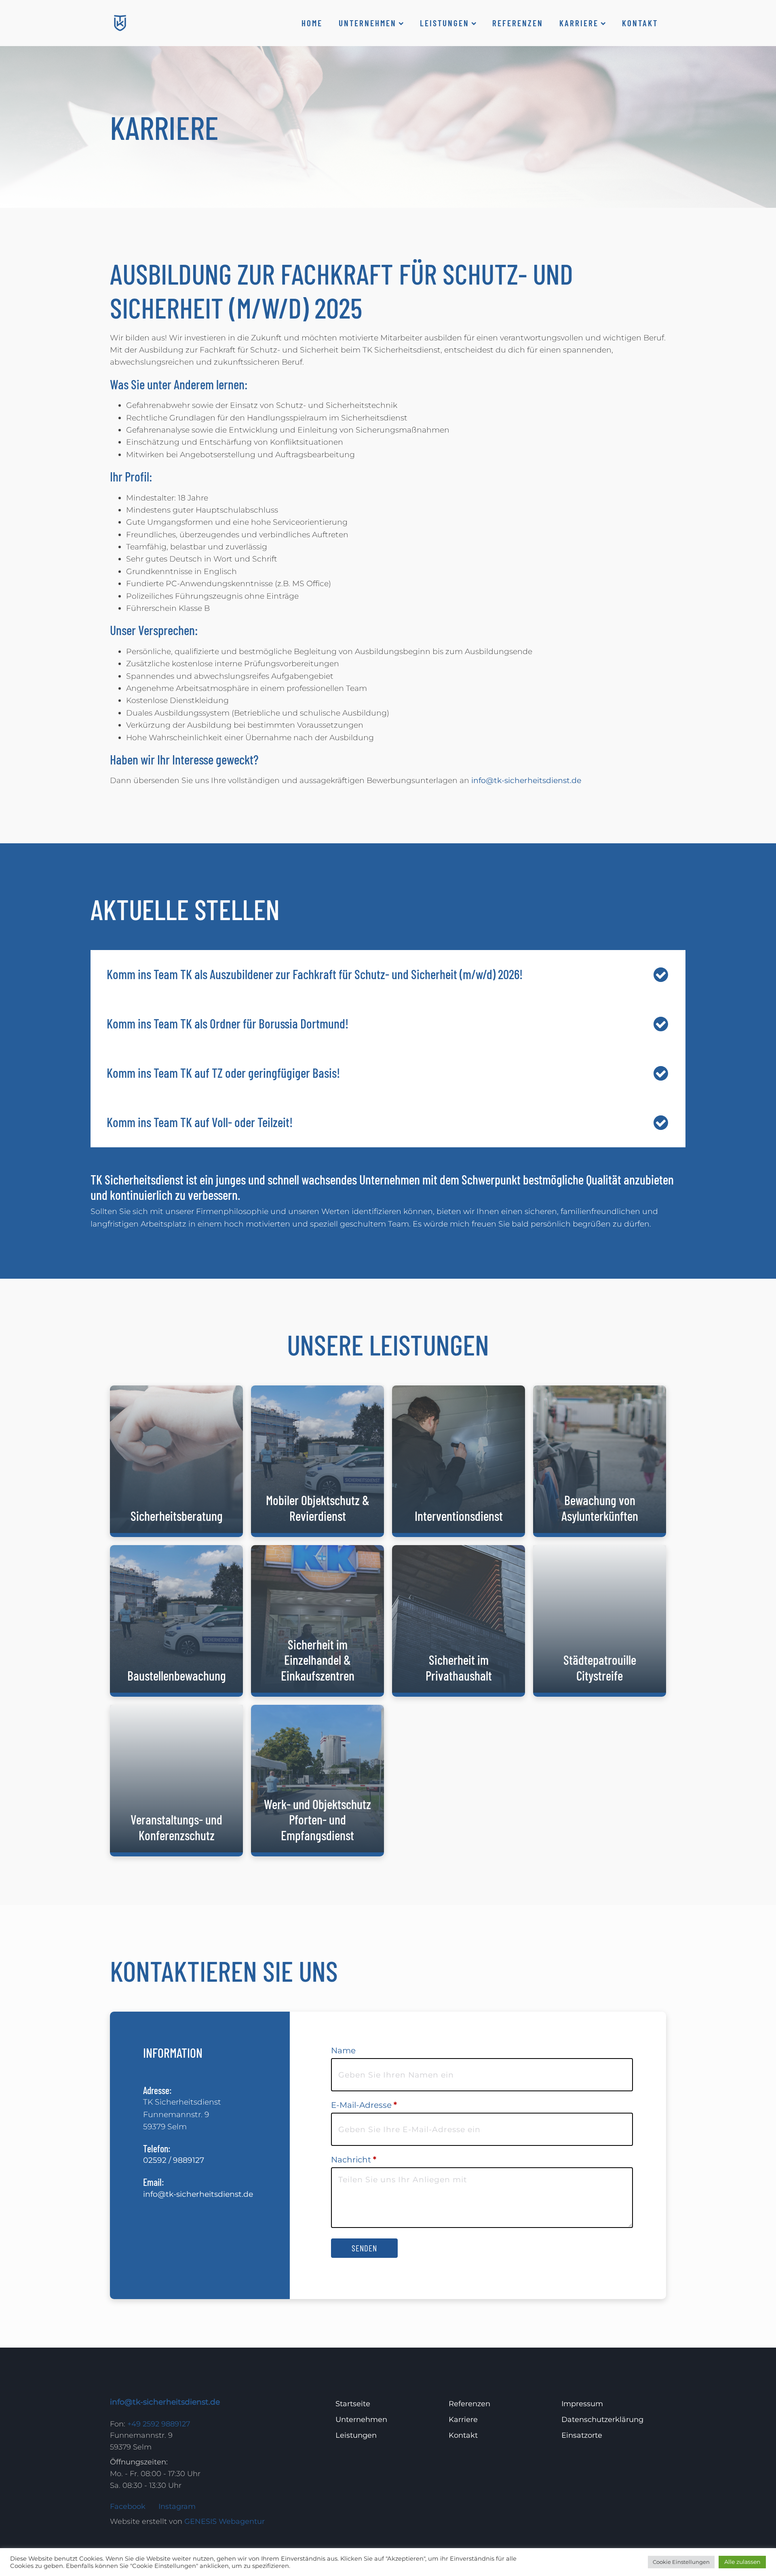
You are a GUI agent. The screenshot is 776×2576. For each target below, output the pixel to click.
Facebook (128, 2506)
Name (343, 2050)
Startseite (353, 2404)
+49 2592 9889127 (159, 2424)
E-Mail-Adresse (364, 2105)
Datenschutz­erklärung (602, 2420)
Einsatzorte (582, 2435)
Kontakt (640, 23)
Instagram (177, 2506)
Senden (364, 2248)
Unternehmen (368, 23)
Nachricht (354, 2160)
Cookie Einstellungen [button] (681, 2562)
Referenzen (518, 23)
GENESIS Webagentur (225, 2521)
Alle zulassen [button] (742, 2562)
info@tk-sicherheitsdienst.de (526, 780)
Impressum (582, 2404)
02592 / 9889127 (174, 2160)
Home (312, 23)
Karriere (579, 23)
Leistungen (445, 23)
